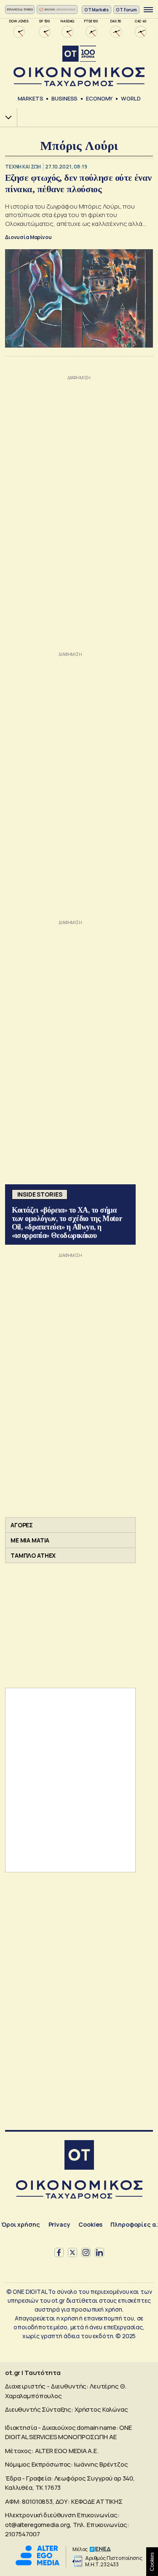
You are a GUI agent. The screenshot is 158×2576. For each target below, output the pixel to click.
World (131, 98)
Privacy (59, 2224)
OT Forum (126, 10)
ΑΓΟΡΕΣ (22, 1525)
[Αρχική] (79, 2156)
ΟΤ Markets (97, 10)
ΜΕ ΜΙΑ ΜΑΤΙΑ (30, 1540)
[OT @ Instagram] (86, 2252)
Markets (31, 98)
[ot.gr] (79, 66)
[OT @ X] (72, 2252)
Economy (99, 98)
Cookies (90, 2224)
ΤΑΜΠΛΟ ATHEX (33, 1555)
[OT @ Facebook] (59, 2252)
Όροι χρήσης (20, 2224)
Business (64, 98)
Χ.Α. (5, 117)
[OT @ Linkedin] (99, 2252)
